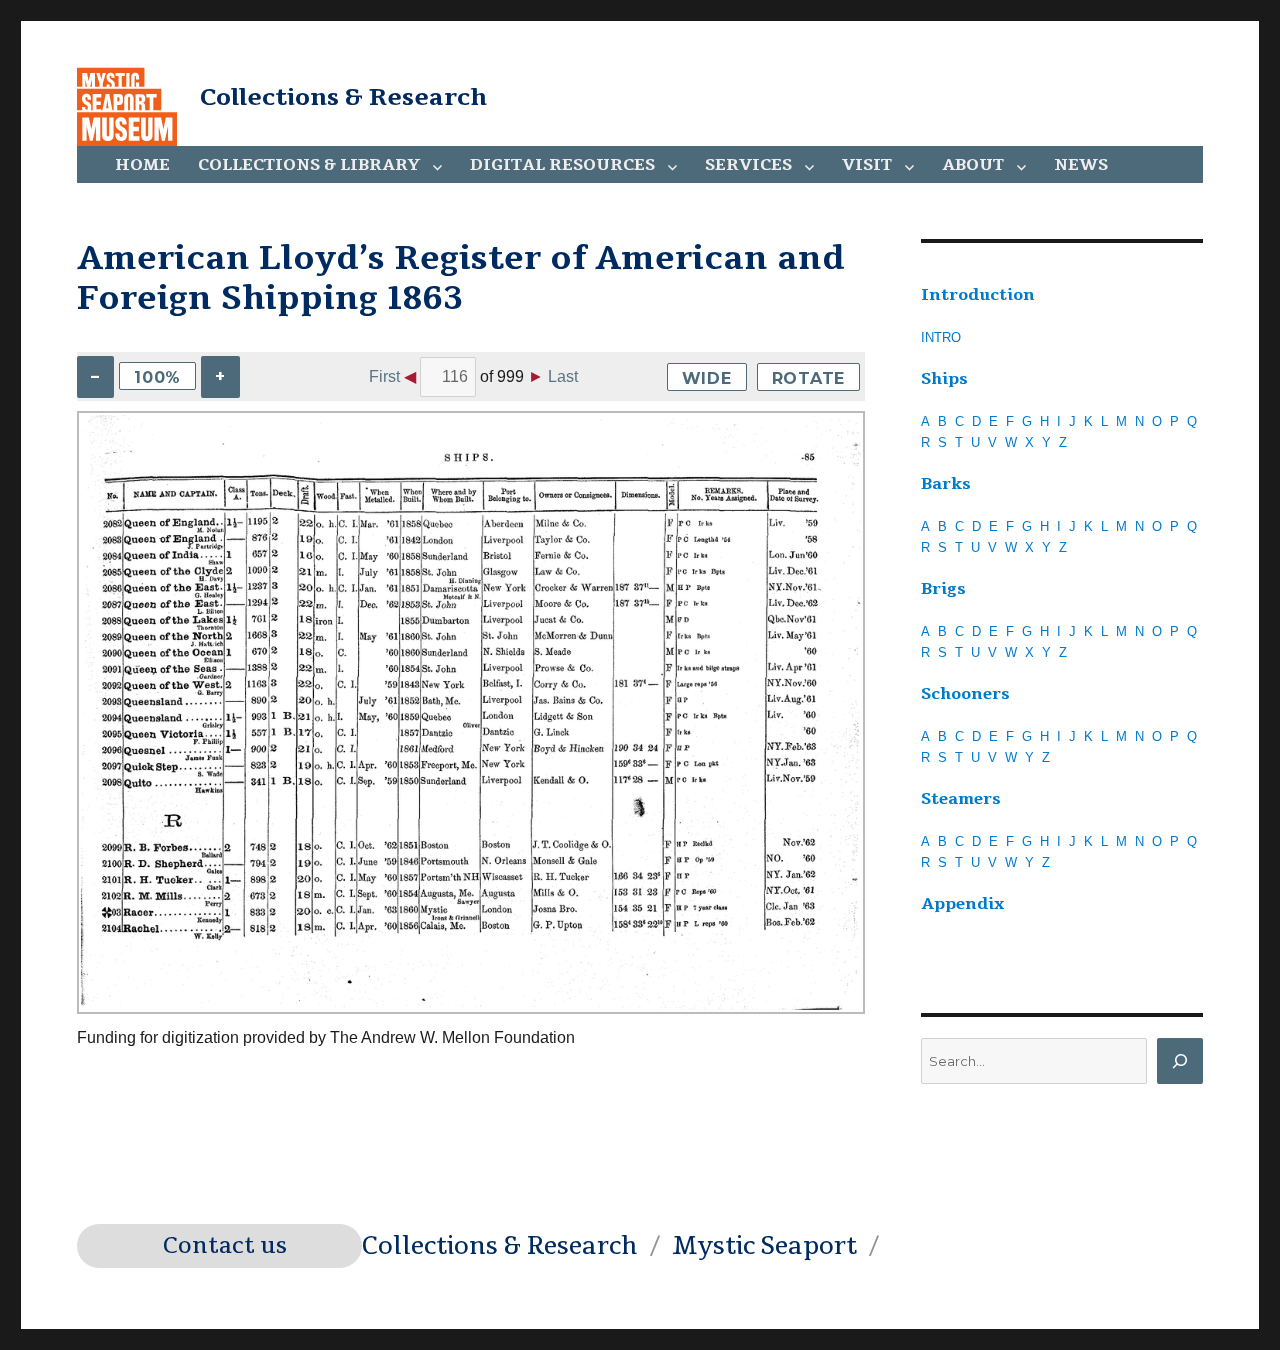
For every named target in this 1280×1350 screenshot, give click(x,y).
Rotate (809, 378)
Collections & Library (309, 165)
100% (157, 377)
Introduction (978, 295)
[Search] (1180, 1061)
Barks (946, 484)
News (1081, 165)
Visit (867, 165)
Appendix (962, 904)
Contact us (225, 1246)
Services (748, 165)
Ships (944, 379)
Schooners (965, 694)
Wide (707, 378)
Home (142, 165)
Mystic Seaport (764, 1246)
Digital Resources (562, 165)
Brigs (943, 589)
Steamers (961, 799)
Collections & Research (343, 97)
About (973, 165)
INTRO (941, 337)
